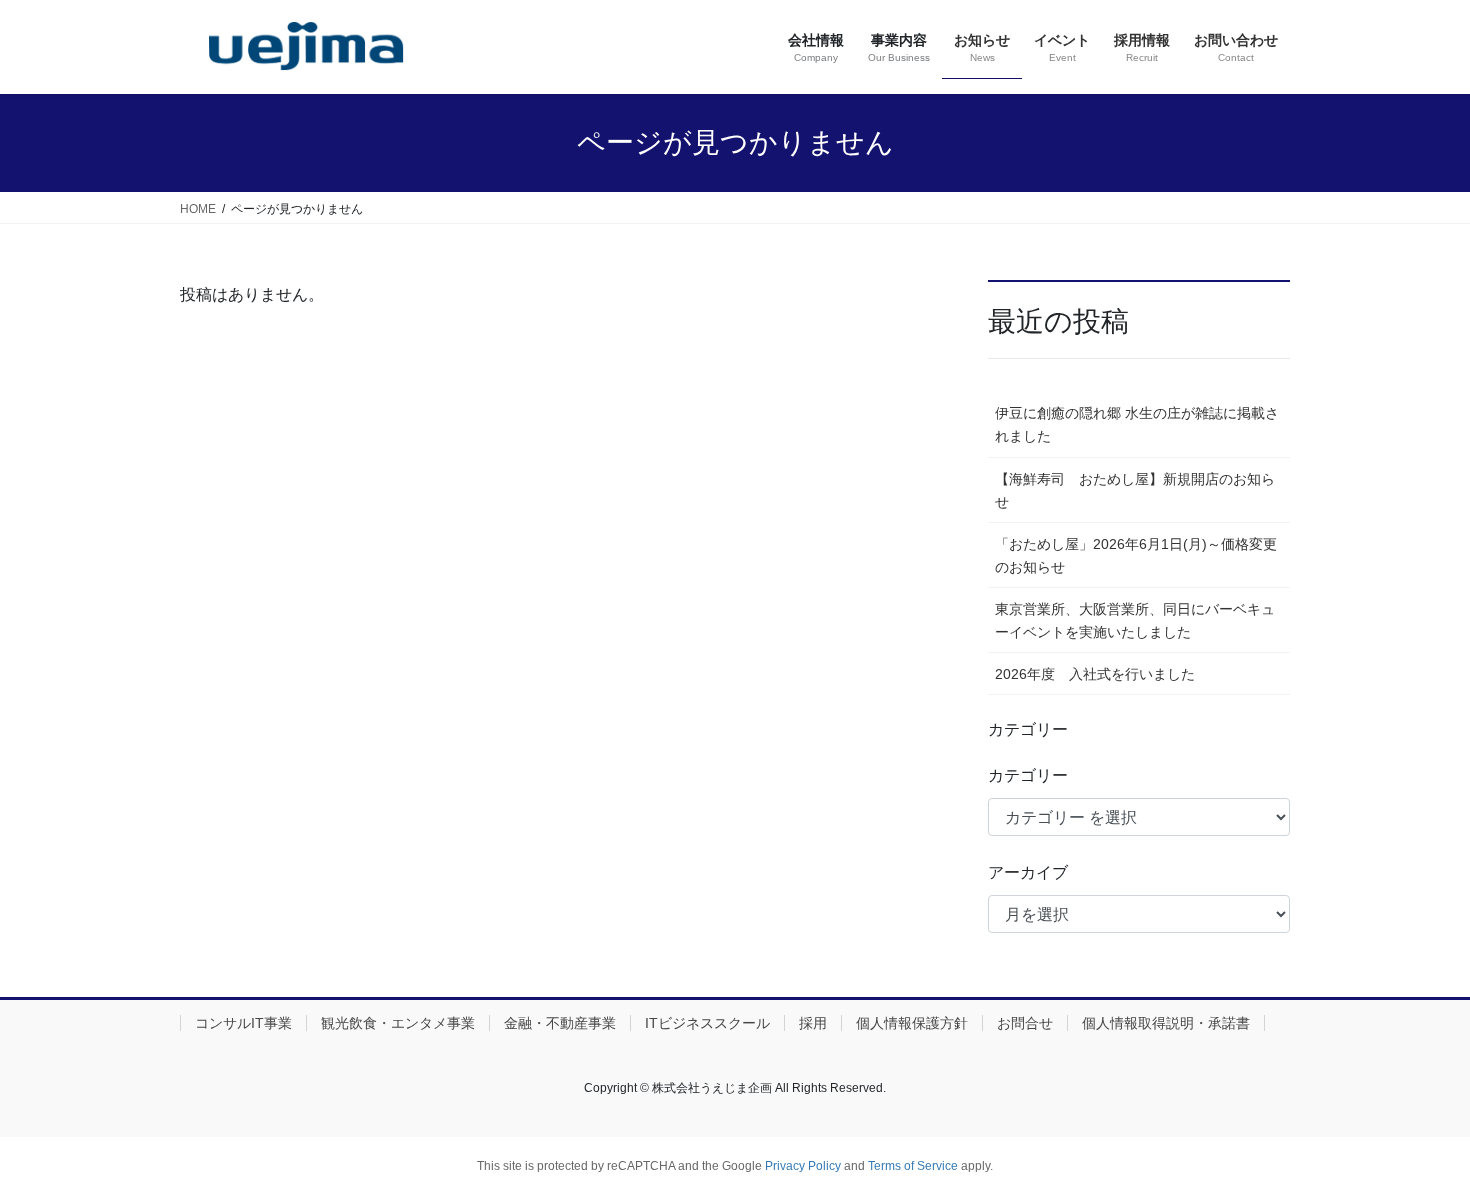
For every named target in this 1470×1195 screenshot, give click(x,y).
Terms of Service (913, 1166)
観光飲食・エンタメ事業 (398, 1023)
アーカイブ (1028, 872)
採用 (813, 1023)
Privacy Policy (803, 1166)
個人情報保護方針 (912, 1023)
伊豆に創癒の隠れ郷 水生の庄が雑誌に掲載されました (1137, 424)
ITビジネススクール (707, 1023)
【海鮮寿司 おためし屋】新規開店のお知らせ (1135, 490)
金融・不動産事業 (560, 1023)
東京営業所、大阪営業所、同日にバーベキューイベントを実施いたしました (1135, 620)
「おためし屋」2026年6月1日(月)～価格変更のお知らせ (1136, 555)
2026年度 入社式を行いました (1095, 674)
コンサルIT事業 (243, 1023)
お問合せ (1025, 1023)
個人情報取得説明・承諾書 (1166, 1023)
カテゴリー (1028, 775)
